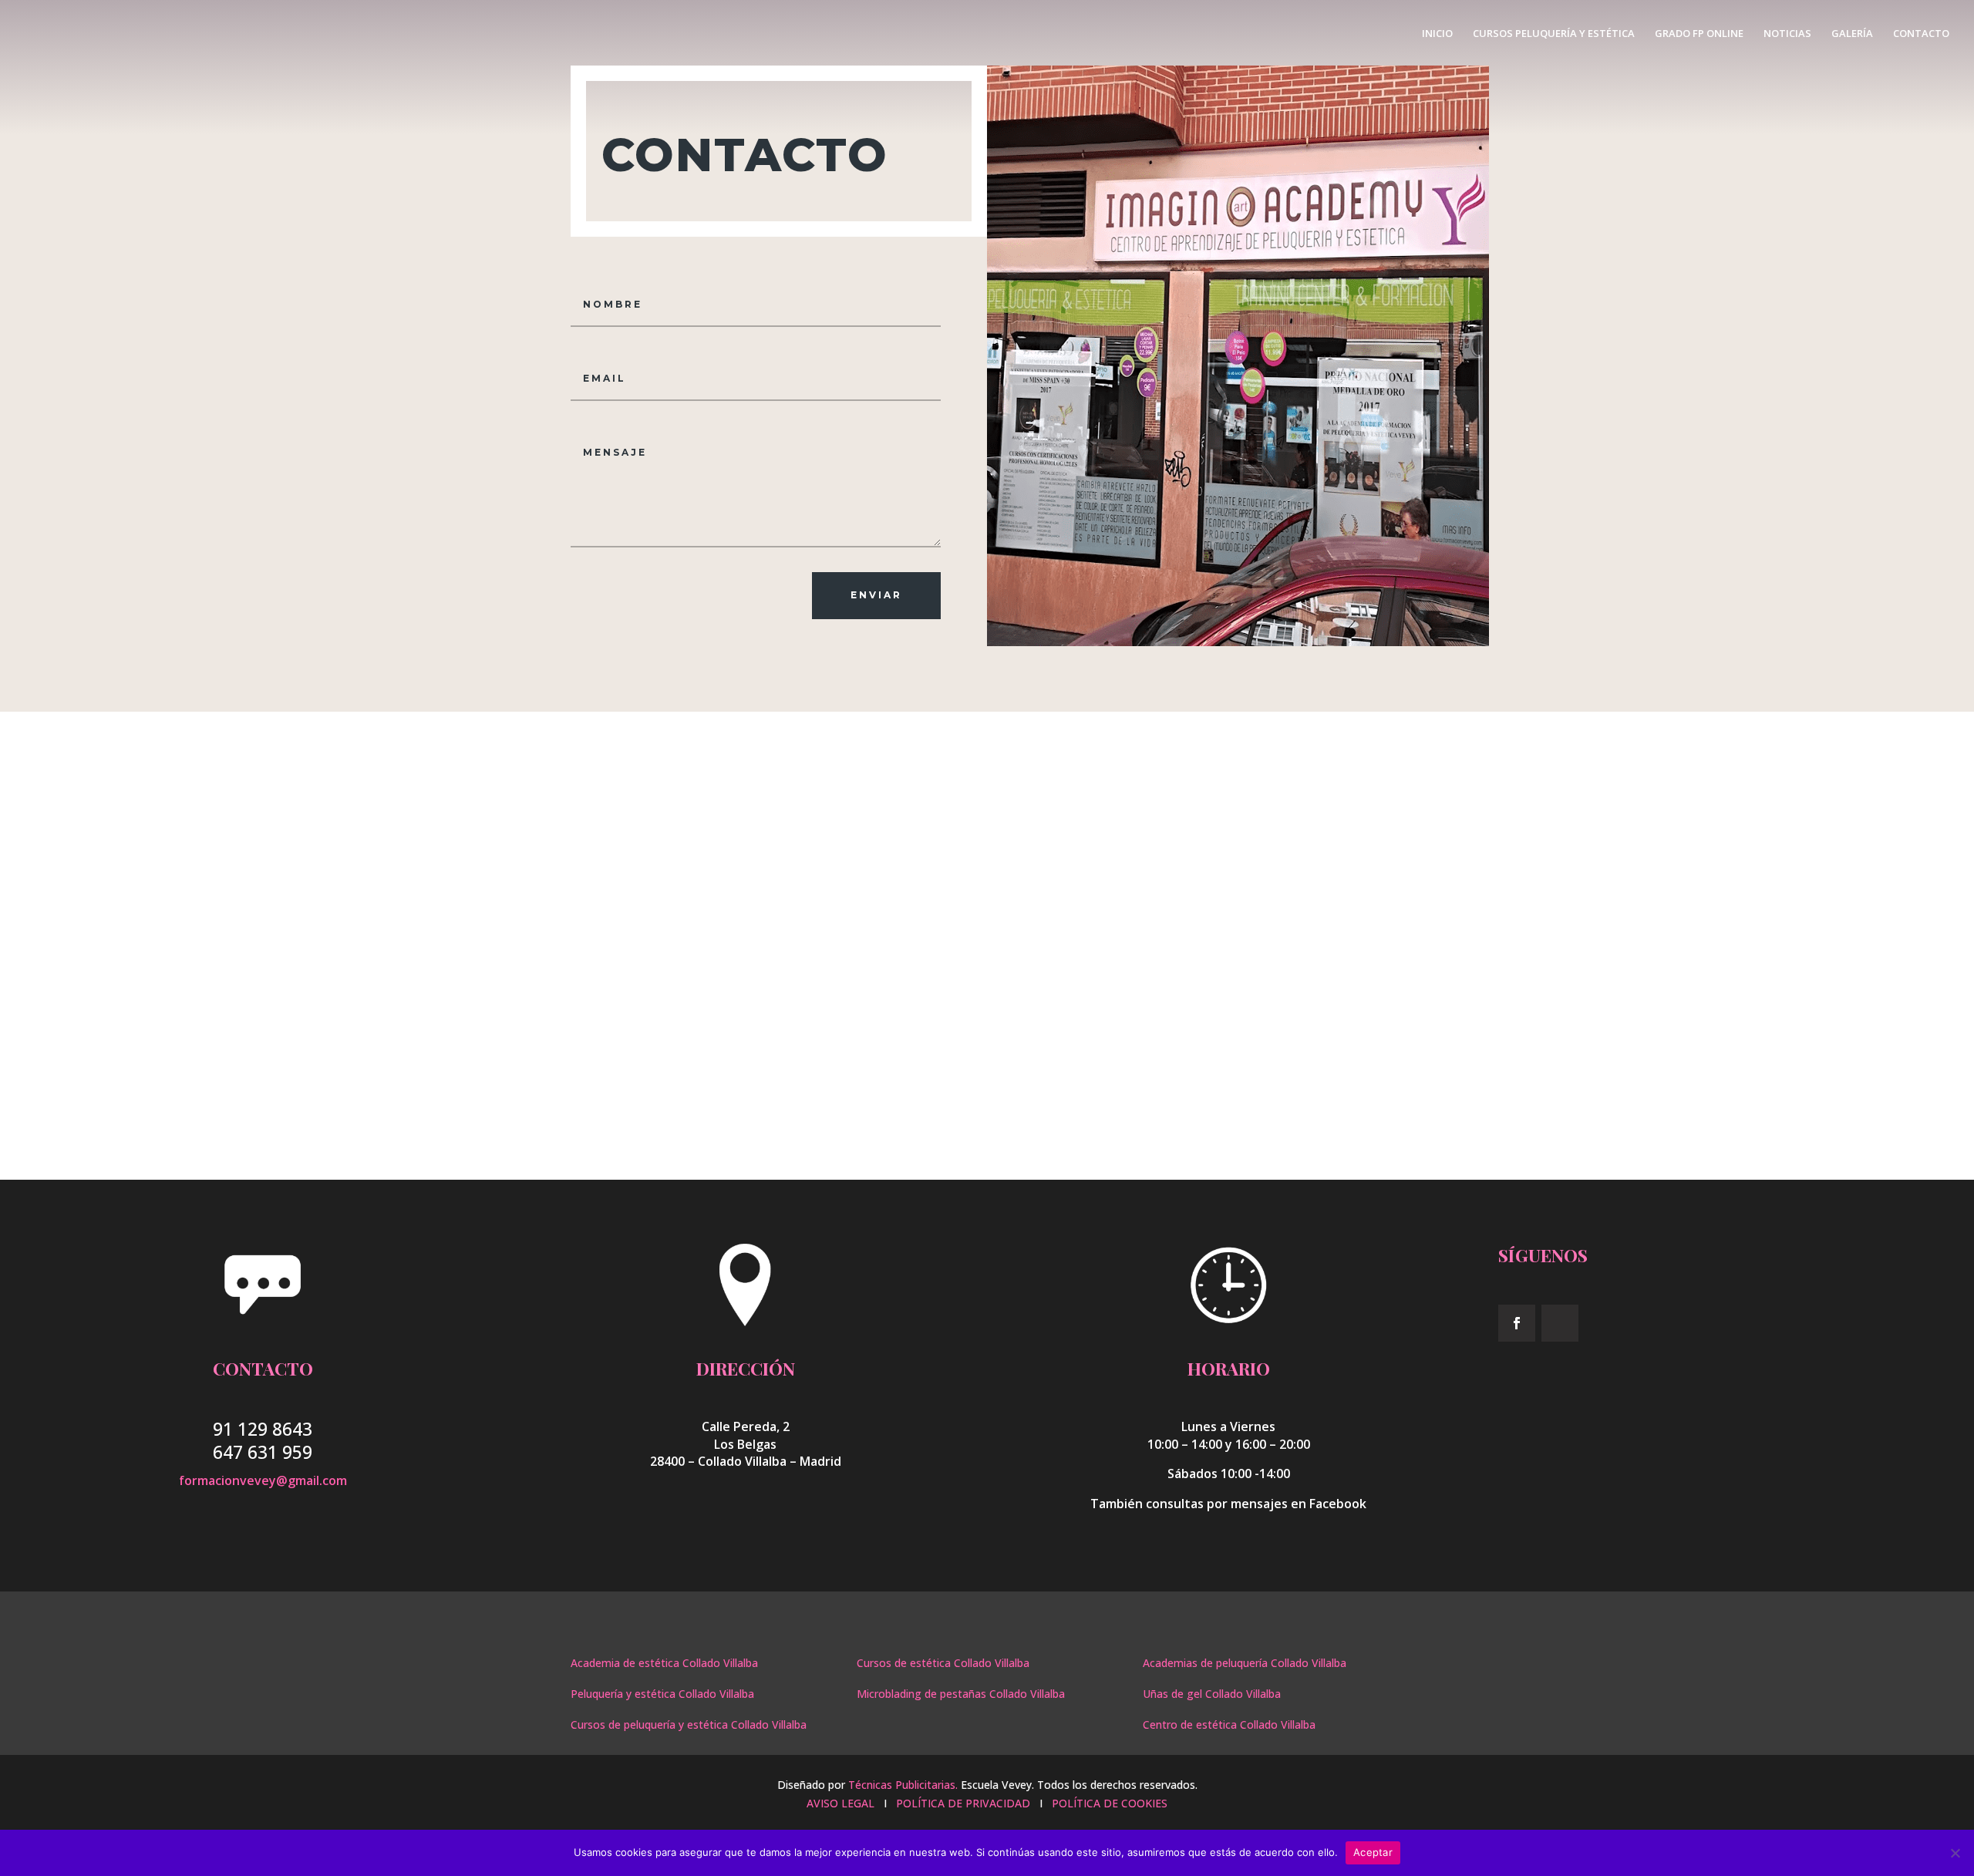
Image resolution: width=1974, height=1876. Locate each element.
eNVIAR (876, 595)
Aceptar (1373, 1852)
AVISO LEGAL (842, 1803)
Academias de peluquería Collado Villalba (1245, 1663)
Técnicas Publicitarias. (903, 1785)
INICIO (1437, 34)
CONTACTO (1921, 34)
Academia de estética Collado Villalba (664, 1663)
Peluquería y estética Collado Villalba (662, 1694)
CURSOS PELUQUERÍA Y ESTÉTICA (1554, 34)
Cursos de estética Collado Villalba (943, 1663)
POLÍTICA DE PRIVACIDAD (963, 1803)
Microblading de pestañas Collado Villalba (961, 1694)
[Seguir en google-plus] (1560, 1323)
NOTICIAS (1787, 34)
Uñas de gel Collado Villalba (1212, 1694)
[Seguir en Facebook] (1517, 1323)
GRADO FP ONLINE (1699, 34)
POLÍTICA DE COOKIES (1110, 1803)
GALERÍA (1852, 34)
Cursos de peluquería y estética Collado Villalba (689, 1724)
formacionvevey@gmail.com (263, 1480)
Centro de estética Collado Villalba (1229, 1724)
